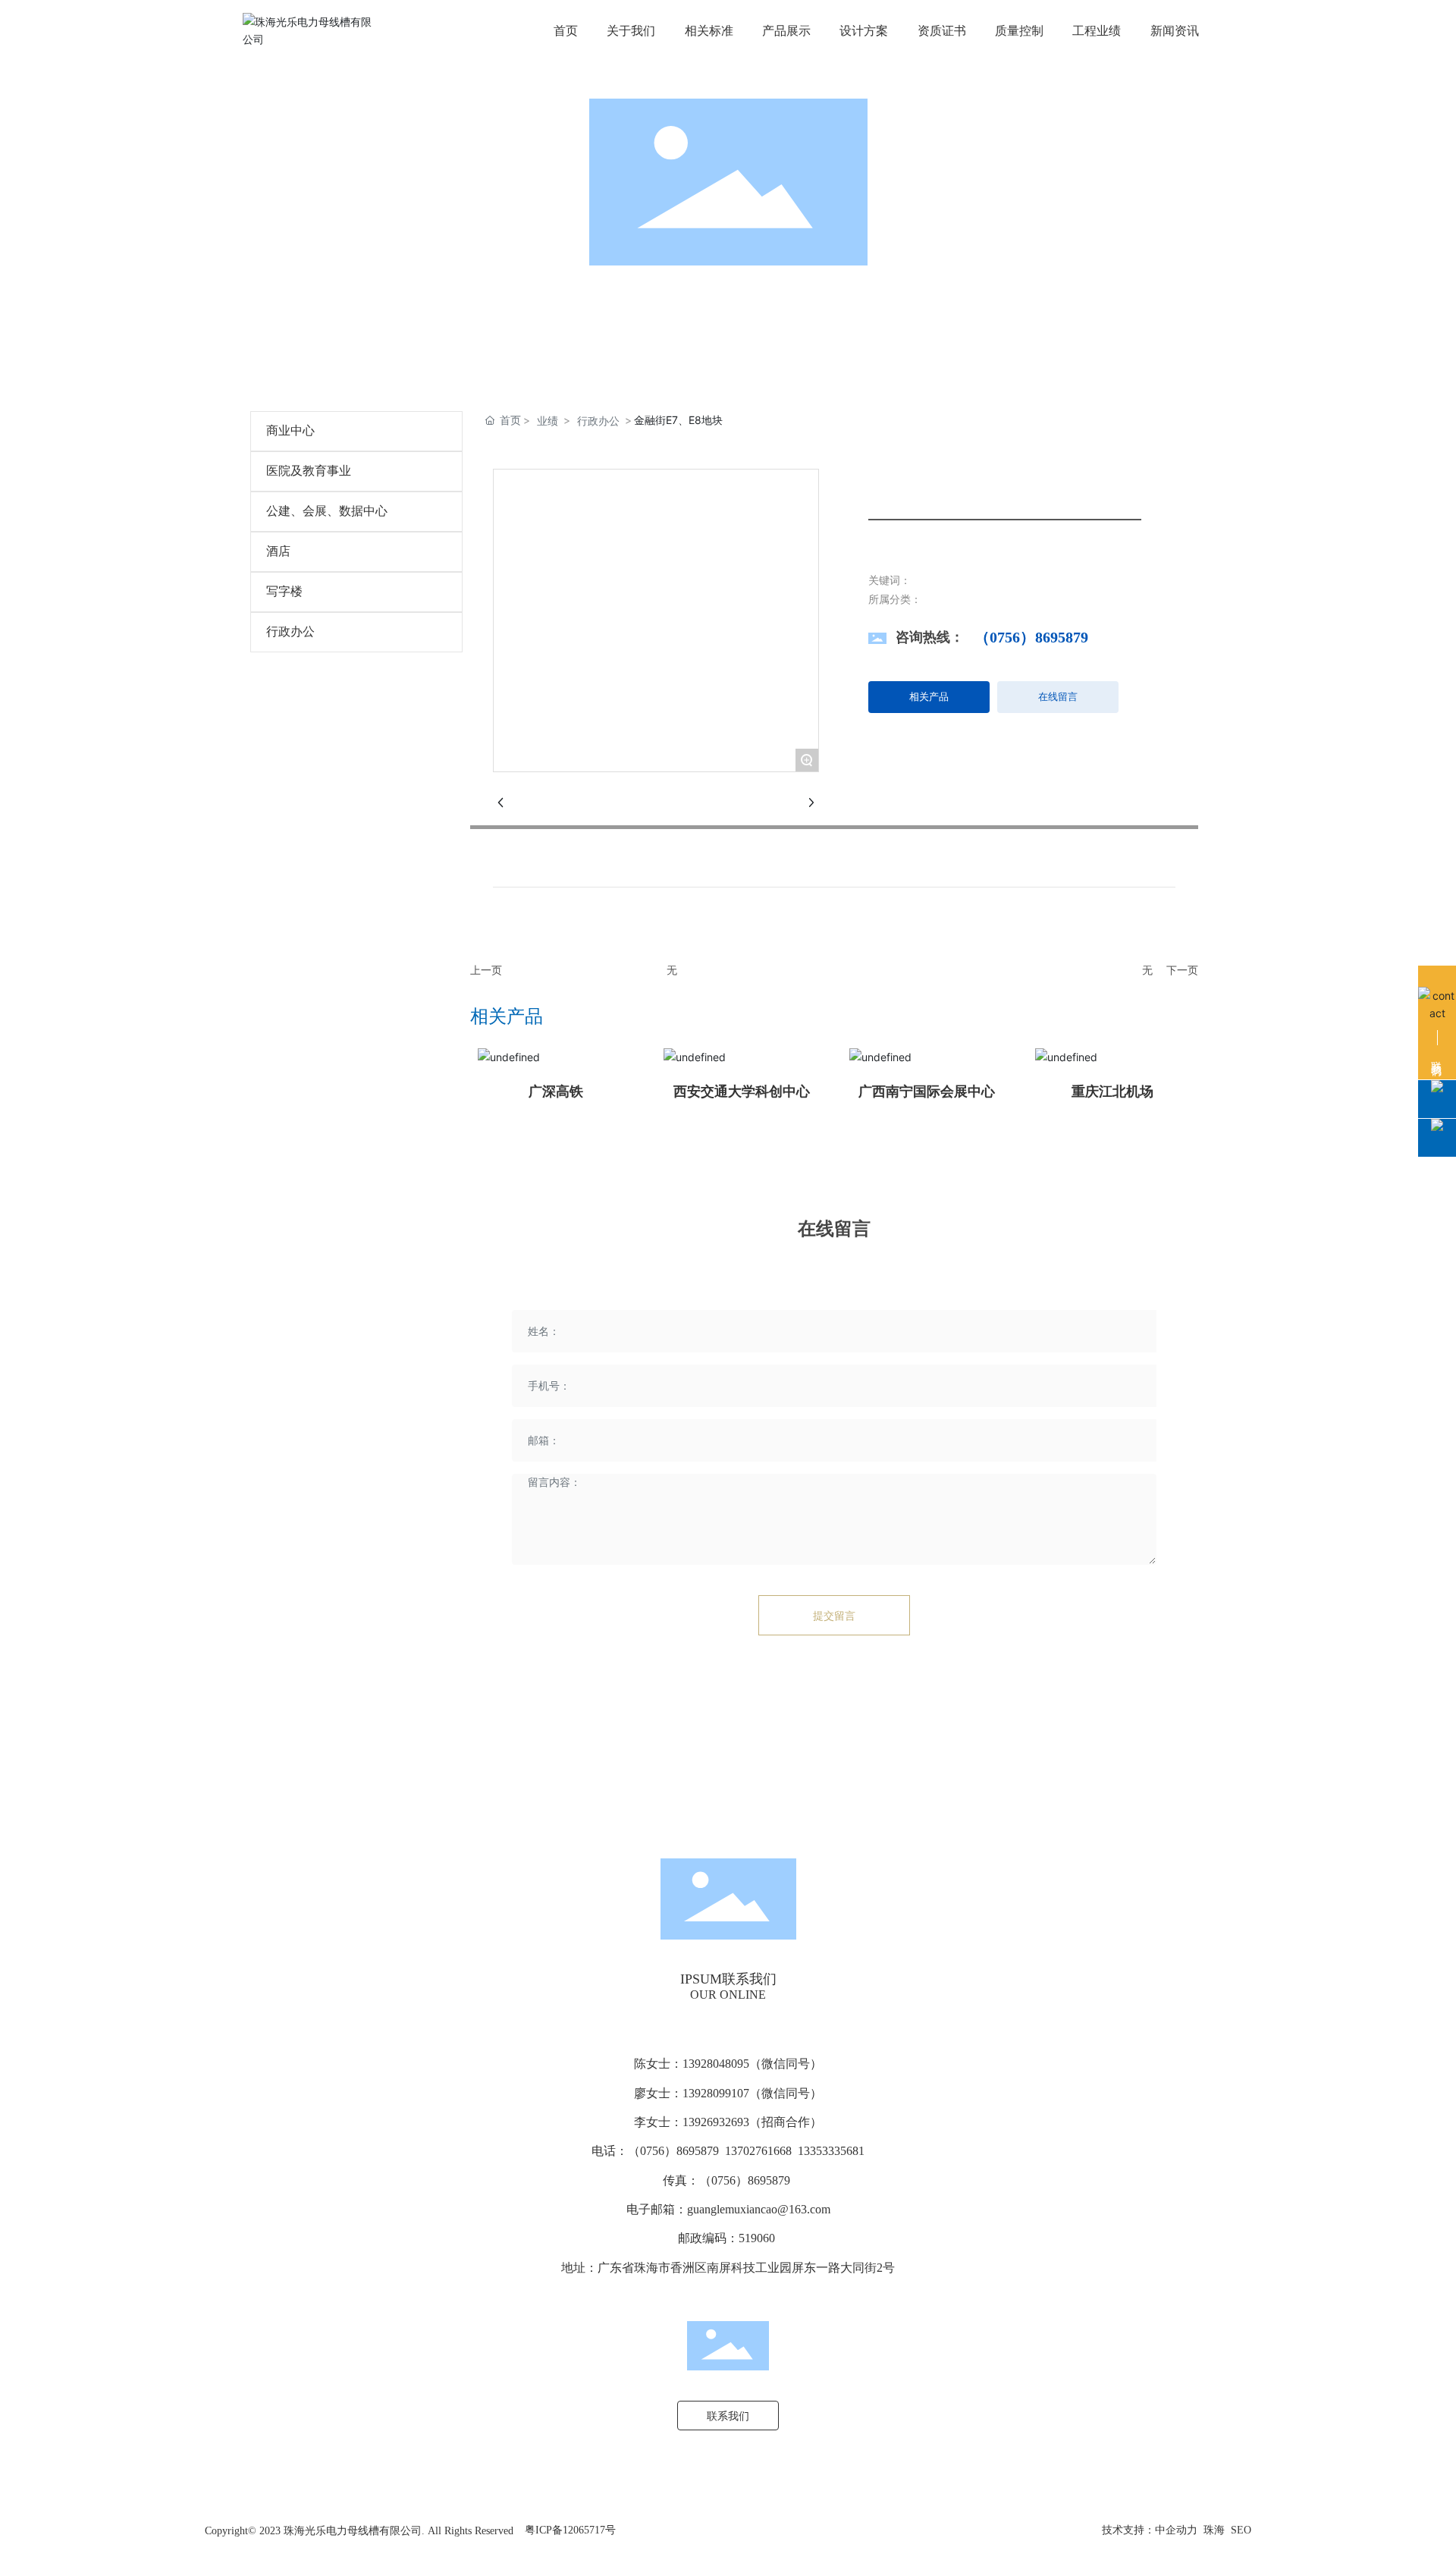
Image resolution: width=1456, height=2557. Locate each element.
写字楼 (284, 591)
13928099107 (716, 2093)
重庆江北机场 (1112, 1092)
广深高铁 (556, 1092)
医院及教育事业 (309, 471)
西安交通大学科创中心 (742, 1092)
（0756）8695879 (1031, 637)
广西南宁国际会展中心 (927, 1092)
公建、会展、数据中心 (327, 511)
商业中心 (290, 430)
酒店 (278, 551)
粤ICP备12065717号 (570, 2530)
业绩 (548, 421)
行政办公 (290, 631)
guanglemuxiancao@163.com (759, 2209)
